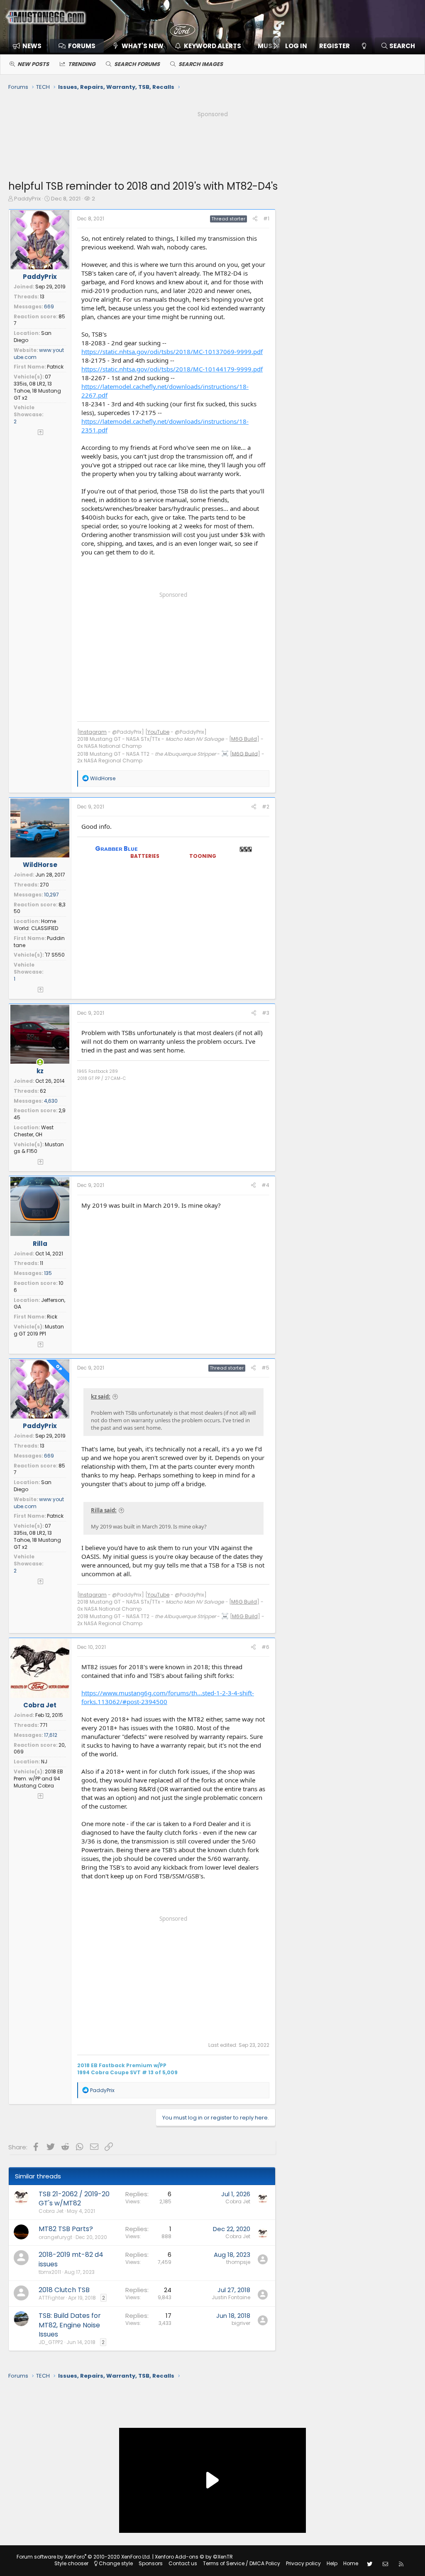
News (32, 46)
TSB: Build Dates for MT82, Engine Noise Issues (70, 2325)
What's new (143, 46)
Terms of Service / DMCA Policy (242, 2563)
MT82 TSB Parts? (66, 2229)
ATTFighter (52, 2298)
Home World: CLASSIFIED (36, 925)
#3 (266, 1013)
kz (40, 1071)
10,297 (51, 895)
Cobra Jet (40, 1705)
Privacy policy (303, 2563)
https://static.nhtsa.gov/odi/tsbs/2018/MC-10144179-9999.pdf (172, 369)
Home (351, 2563)
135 (48, 1273)
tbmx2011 (50, 2272)
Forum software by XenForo (84, 2557)
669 (49, 306)
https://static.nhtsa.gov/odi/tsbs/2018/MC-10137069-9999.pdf (172, 352)
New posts (33, 64)
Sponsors (151, 2563)
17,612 (51, 1735)
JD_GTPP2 (51, 2342)
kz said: (101, 1397)
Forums (82, 46)
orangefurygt (55, 2237)
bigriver (241, 2323)
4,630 (51, 1101)
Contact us (183, 2563)
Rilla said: (104, 1510)
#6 (265, 1647)
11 (42, 1263)
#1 (266, 219)
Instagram (93, 732)
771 (44, 1725)
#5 (265, 1368)
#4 (265, 1185)
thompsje (238, 2262)
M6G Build (244, 739)
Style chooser (71, 2563)
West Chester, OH (34, 1131)
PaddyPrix (27, 199)
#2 (266, 807)
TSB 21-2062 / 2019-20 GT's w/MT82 (74, 2199)
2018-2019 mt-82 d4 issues (71, 2259)
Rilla (40, 1244)
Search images (201, 64)
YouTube (158, 732)
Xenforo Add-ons (194, 2557)
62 (43, 1091)
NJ (44, 1762)
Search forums (137, 64)
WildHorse (40, 865)
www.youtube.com (39, 354)
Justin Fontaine (231, 2297)
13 (42, 297)
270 (44, 885)
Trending (82, 64)
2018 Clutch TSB (64, 2290)
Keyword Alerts (212, 46)
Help (332, 2563)
